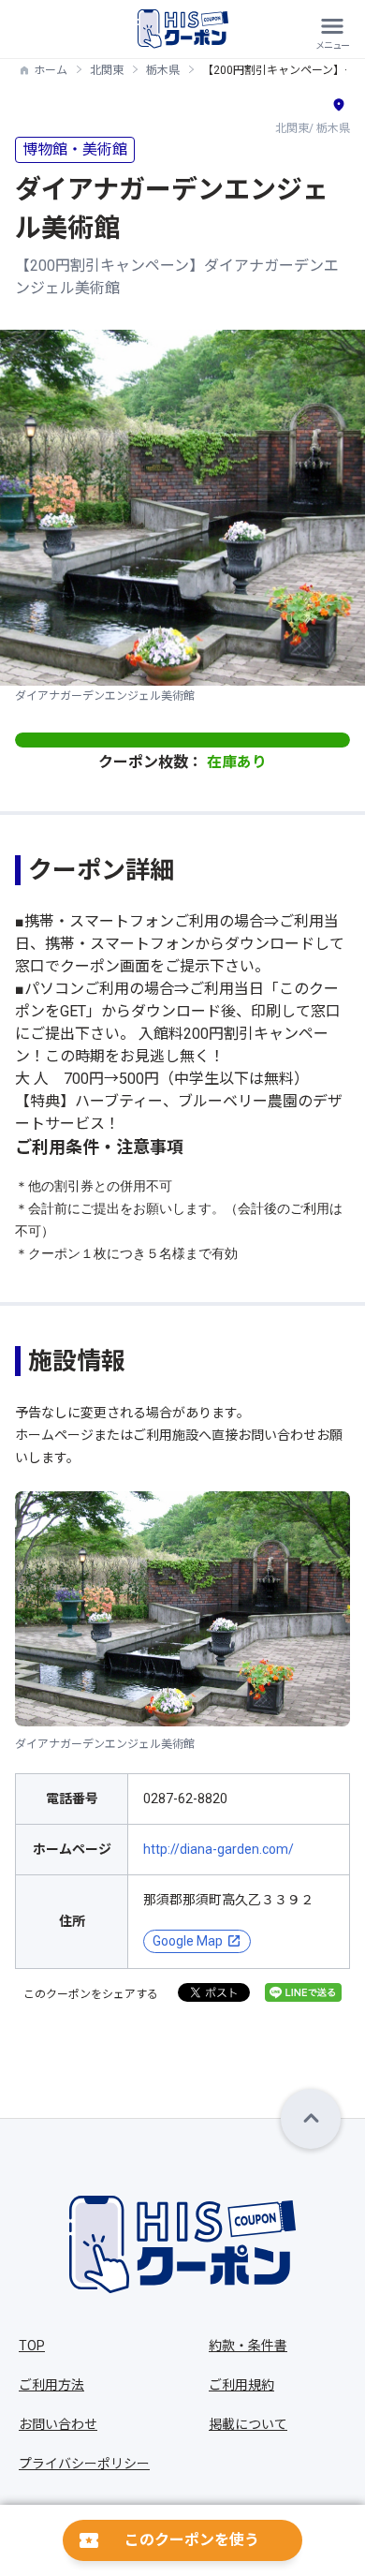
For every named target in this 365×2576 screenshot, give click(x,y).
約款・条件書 (248, 2346)
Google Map (188, 1941)
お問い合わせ (58, 2424)
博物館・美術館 (75, 149)
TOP (32, 2346)
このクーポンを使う (192, 2540)
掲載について (248, 2424)
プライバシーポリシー (84, 2464)
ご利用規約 (241, 2385)
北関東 (107, 70)
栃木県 (163, 70)
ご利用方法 (51, 2385)
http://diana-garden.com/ (219, 1849)
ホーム (51, 70)
